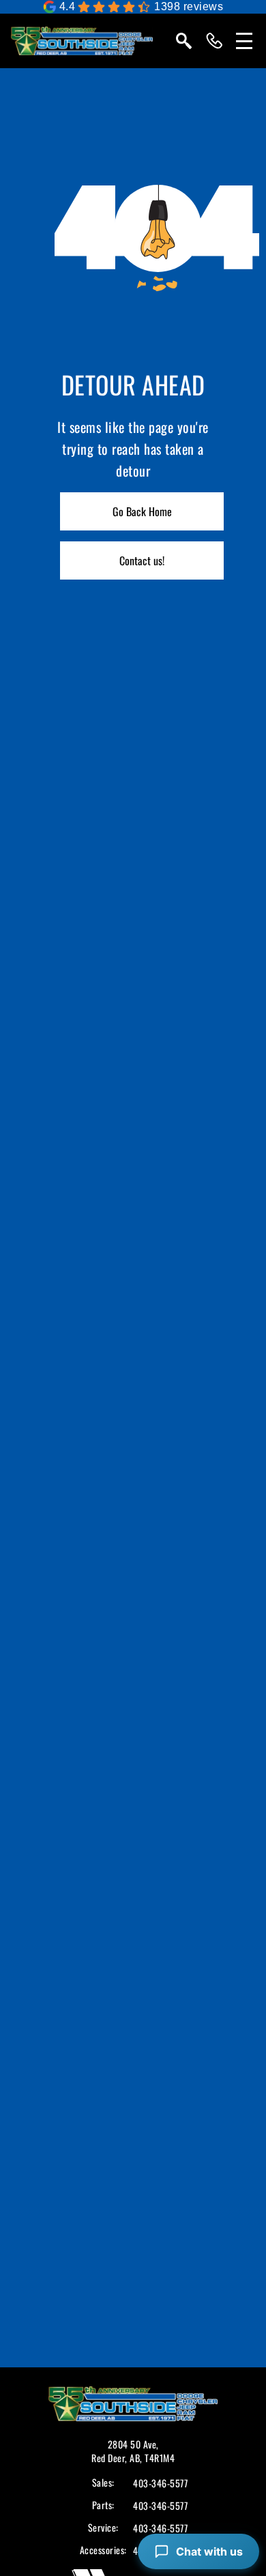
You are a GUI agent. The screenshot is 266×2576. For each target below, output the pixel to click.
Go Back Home (142, 511)
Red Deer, (110, 2458)
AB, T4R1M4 (152, 2458)
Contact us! (142, 560)
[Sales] (214, 41)
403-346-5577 (160, 2483)
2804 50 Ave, (133, 2444)
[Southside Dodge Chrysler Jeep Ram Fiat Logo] (82, 41)
